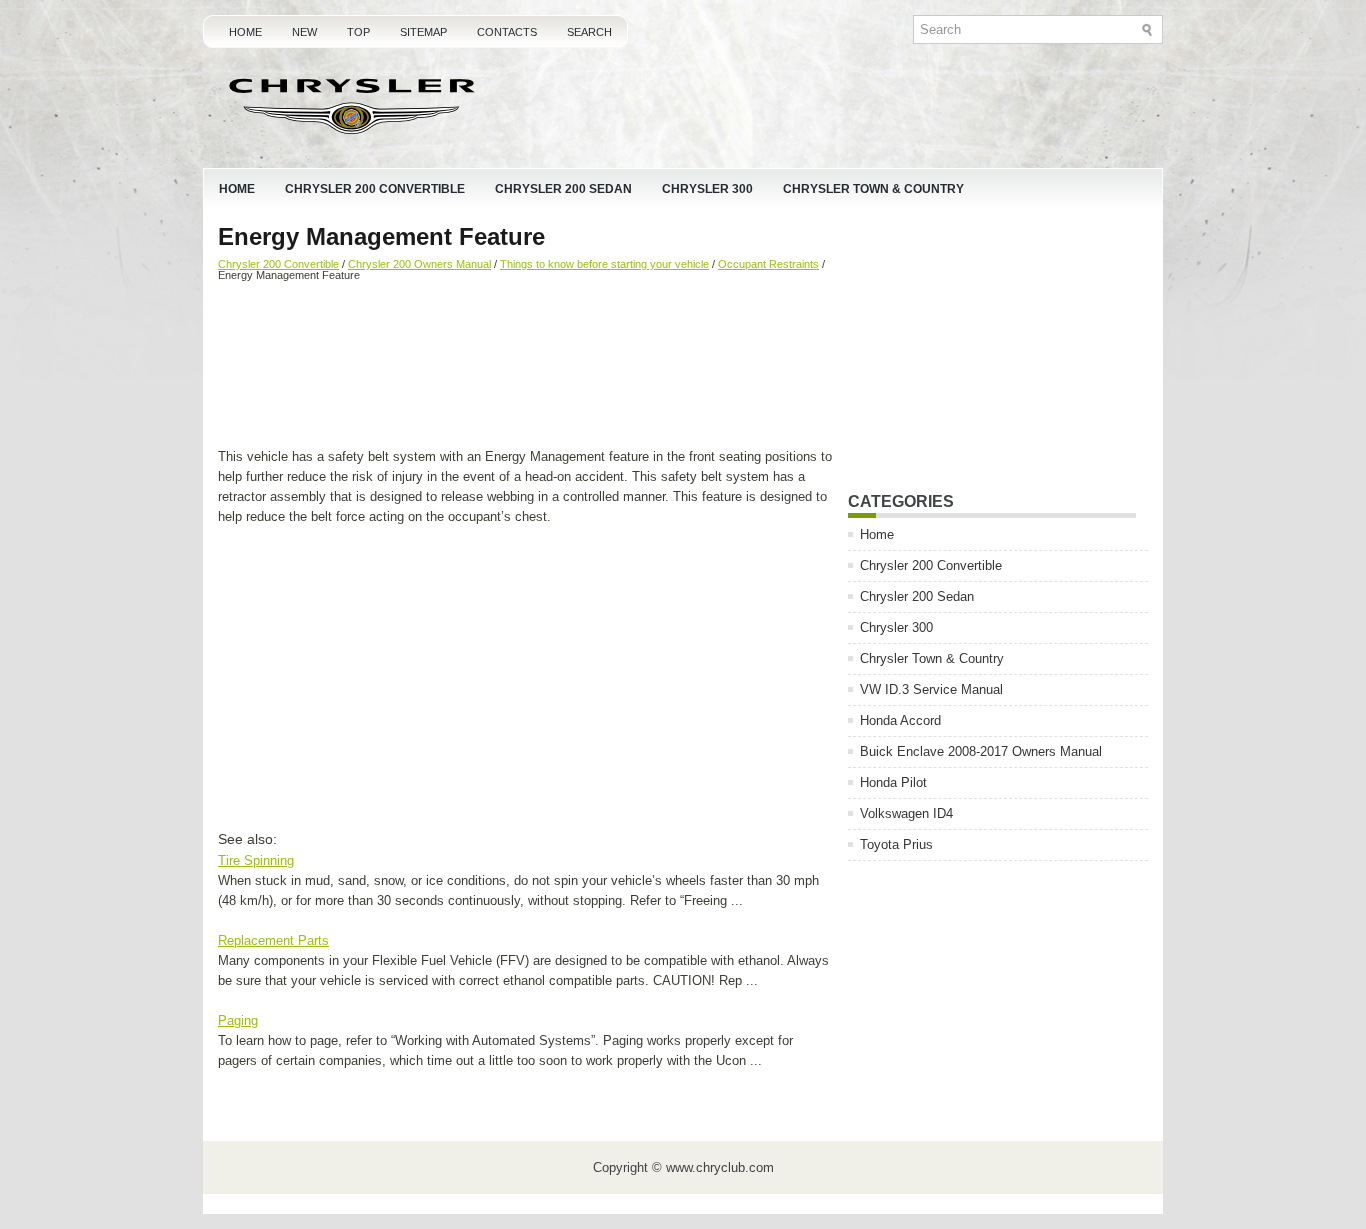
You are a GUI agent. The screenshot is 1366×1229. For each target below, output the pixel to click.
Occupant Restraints (768, 264)
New (304, 32)
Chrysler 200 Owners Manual (419, 264)
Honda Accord (900, 720)
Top (358, 32)
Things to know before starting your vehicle (604, 264)
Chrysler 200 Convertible (375, 189)
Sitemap (423, 32)
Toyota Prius (896, 844)
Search (589, 32)
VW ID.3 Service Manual (931, 689)
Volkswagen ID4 (906, 813)
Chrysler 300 (707, 189)
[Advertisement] (525, 367)
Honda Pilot (893, 782)
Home (245, 32)
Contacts (507, 32)
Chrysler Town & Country (873, 189)
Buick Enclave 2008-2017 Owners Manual (981, 751)
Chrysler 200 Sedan (563, 189)
